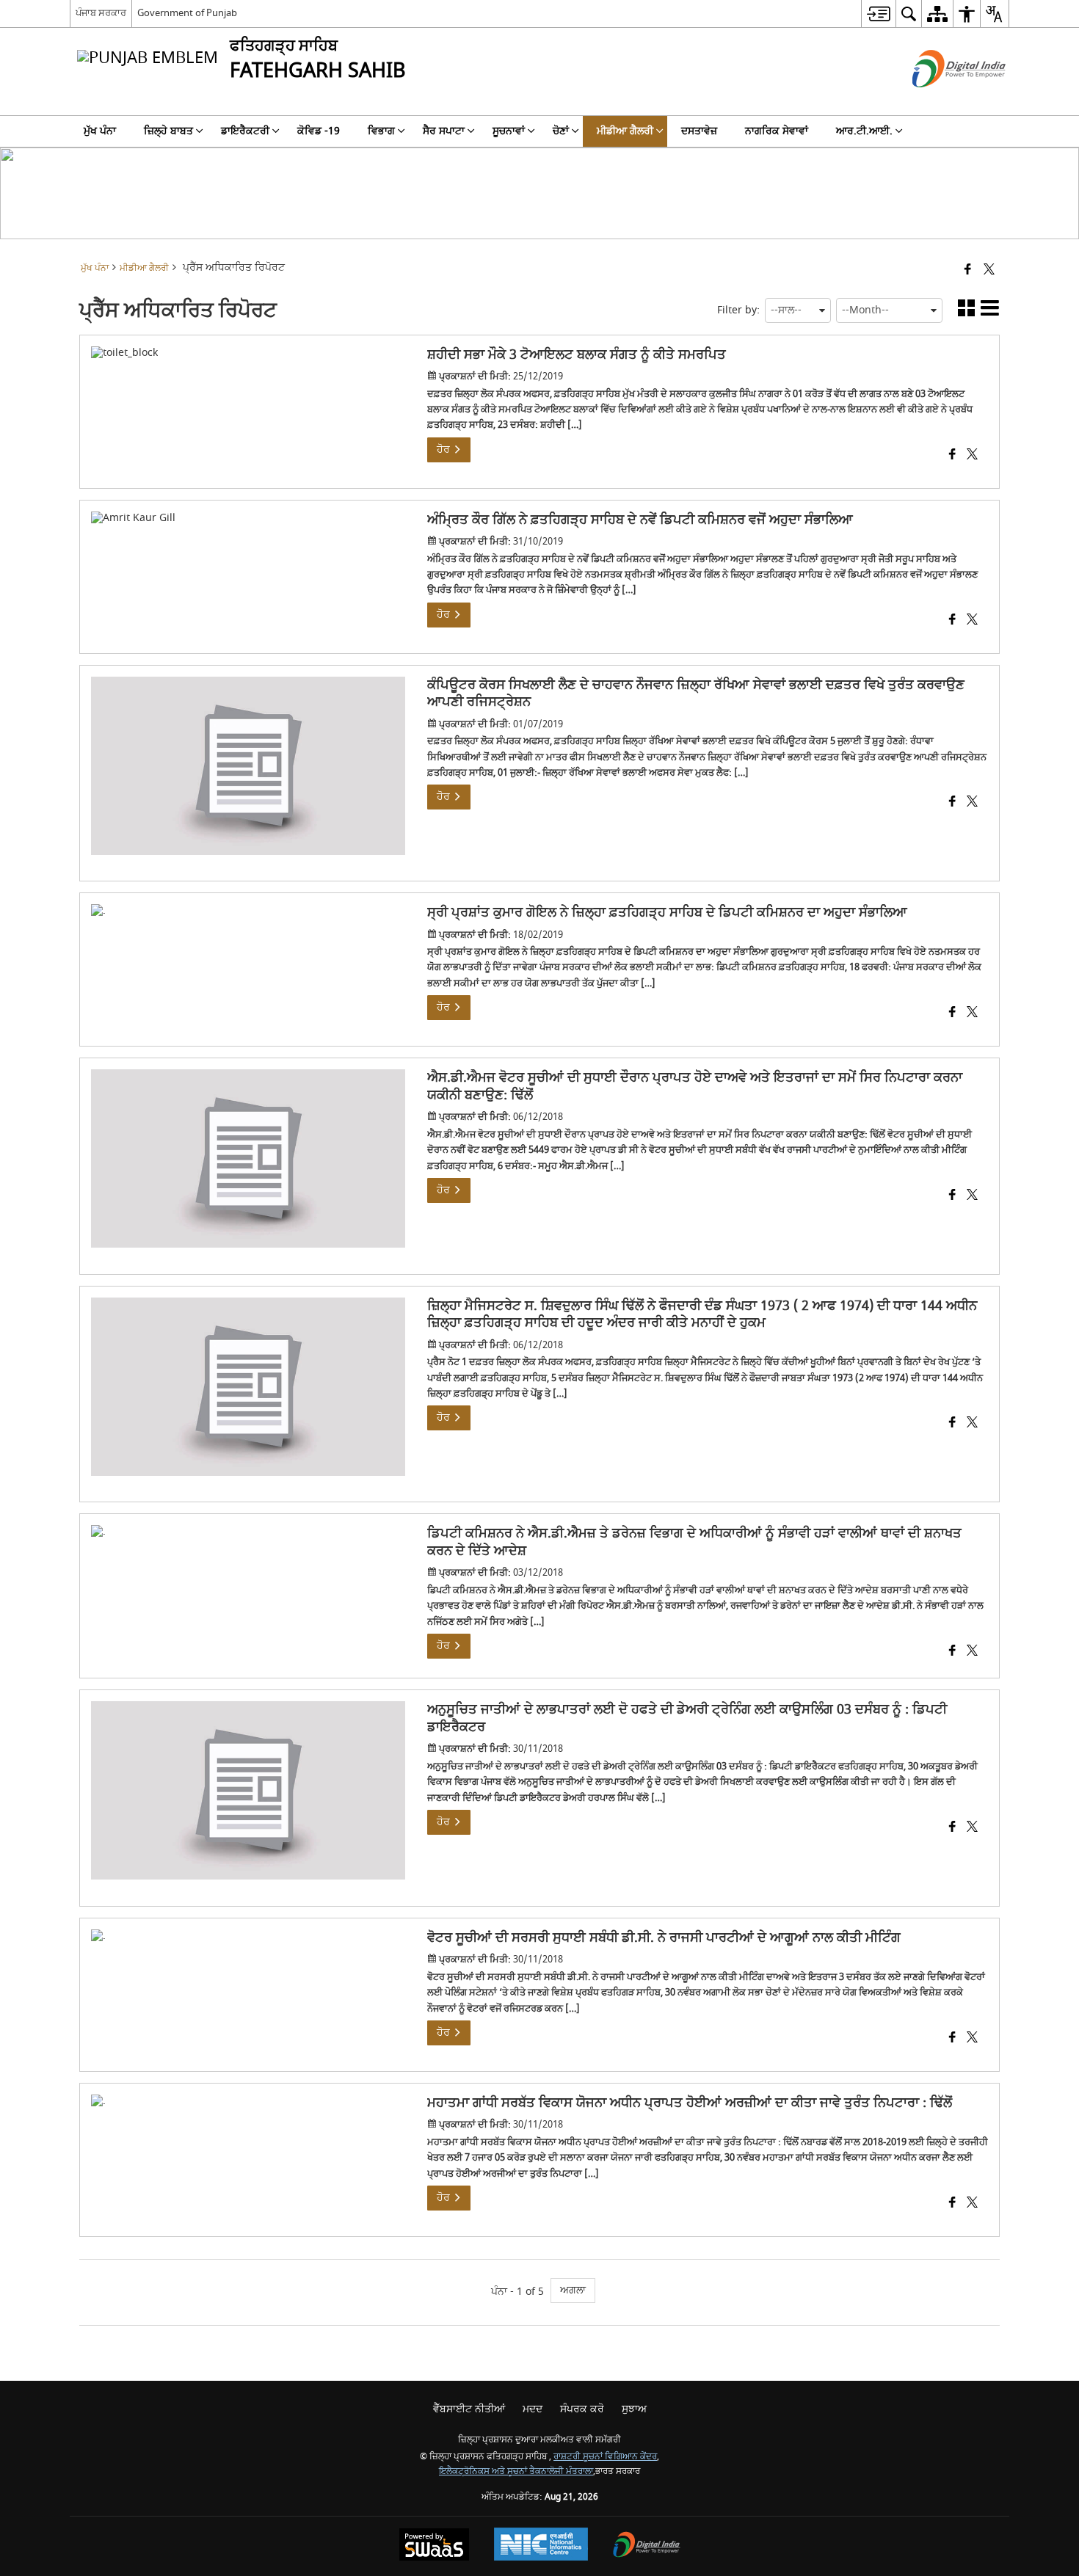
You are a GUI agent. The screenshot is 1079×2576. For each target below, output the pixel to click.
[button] (966, 311)
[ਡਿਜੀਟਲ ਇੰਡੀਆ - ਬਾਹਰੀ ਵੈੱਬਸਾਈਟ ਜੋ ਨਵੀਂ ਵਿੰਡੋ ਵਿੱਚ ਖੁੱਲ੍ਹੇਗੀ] (941, 100)
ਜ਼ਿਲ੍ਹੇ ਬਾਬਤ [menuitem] (168, 131)
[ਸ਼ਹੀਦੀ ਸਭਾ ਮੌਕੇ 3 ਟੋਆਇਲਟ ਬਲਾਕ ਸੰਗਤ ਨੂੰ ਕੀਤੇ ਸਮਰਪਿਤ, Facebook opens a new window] (952, 456)
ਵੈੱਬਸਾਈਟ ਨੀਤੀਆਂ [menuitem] (469, 2409)
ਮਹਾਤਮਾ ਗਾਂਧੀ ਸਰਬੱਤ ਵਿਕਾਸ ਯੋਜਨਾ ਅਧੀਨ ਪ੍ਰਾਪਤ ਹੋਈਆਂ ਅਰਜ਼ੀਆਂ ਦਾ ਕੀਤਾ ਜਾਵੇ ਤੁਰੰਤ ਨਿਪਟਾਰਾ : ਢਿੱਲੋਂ (690, 2103)
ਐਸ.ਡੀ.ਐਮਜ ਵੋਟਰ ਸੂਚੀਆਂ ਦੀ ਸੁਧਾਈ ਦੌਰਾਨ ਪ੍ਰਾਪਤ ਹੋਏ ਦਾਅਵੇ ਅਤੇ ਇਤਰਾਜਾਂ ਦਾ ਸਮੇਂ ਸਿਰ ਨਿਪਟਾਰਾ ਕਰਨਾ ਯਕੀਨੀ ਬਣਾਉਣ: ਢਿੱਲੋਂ (695, 1087)
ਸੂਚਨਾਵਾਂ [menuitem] (509, 131)
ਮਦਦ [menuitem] (533, 2409)
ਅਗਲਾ (573, 2290)
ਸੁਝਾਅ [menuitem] (634, 2409)
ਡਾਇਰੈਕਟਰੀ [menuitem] (245, 131)
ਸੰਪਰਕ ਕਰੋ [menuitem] (582, 2409)
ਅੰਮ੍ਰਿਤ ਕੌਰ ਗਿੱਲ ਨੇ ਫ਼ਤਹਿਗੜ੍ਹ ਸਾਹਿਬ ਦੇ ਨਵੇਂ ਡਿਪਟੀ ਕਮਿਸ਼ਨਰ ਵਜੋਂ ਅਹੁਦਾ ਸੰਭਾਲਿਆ (640, 520)
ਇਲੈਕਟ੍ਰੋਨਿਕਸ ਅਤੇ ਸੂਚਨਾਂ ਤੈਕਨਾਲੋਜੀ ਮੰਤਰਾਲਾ (516, 2471)
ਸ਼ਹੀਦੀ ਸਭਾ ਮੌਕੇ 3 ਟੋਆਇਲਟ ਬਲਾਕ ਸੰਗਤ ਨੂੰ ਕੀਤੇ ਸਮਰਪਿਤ (577, 355)
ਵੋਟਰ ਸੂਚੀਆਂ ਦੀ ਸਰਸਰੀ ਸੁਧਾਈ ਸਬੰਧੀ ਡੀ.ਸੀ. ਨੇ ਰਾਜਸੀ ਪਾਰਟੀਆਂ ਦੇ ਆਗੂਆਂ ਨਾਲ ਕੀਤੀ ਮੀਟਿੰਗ (664, 1938)
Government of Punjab (187, 13)
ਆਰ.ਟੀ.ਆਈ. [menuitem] (864, 131)
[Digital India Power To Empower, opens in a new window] (647, 2546)
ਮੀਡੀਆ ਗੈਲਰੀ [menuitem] (625, 131)
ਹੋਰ (445, 450)
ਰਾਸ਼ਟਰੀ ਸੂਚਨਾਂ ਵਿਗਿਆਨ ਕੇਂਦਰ (605, 2457)
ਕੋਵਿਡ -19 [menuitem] (319, 131)
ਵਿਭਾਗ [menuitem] (381, 131)
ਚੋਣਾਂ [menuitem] (561, 131)
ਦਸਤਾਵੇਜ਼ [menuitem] (699, 131)
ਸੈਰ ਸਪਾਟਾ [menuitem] (444, 131)
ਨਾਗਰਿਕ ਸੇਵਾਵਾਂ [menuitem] (777, 131)
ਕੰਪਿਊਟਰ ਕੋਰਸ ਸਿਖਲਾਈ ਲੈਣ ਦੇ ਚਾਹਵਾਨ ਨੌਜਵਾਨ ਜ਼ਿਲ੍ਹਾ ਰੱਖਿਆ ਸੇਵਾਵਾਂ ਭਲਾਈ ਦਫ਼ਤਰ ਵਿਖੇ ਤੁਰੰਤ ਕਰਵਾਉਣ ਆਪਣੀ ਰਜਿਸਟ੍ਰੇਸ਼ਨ (696, 694)
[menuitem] (878, 14)
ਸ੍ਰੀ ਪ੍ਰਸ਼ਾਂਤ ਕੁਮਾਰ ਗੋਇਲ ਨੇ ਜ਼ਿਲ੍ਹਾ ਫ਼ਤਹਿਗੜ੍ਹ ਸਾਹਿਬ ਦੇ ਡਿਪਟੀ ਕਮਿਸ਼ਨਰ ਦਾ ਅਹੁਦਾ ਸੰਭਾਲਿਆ (667, 913)
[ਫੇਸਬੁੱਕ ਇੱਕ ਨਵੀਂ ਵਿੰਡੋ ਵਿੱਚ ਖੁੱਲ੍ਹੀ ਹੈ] (968, 270)
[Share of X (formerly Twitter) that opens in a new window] (989, 270)
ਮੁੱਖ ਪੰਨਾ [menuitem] (100, 131)
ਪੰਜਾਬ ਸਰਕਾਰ (101, 13)
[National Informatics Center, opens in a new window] (541, 2546)
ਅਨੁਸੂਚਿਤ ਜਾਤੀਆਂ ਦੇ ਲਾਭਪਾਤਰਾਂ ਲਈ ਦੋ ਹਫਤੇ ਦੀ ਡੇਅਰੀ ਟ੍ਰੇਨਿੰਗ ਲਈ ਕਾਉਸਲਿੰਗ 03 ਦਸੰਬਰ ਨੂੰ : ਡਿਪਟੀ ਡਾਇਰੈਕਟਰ (687, 1718)
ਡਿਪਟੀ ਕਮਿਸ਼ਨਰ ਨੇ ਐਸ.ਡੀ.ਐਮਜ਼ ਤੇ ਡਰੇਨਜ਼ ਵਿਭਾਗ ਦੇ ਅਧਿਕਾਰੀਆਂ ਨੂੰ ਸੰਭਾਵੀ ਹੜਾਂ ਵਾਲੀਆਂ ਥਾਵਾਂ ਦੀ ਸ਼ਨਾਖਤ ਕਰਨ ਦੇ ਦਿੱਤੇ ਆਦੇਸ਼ (694, 1542)
